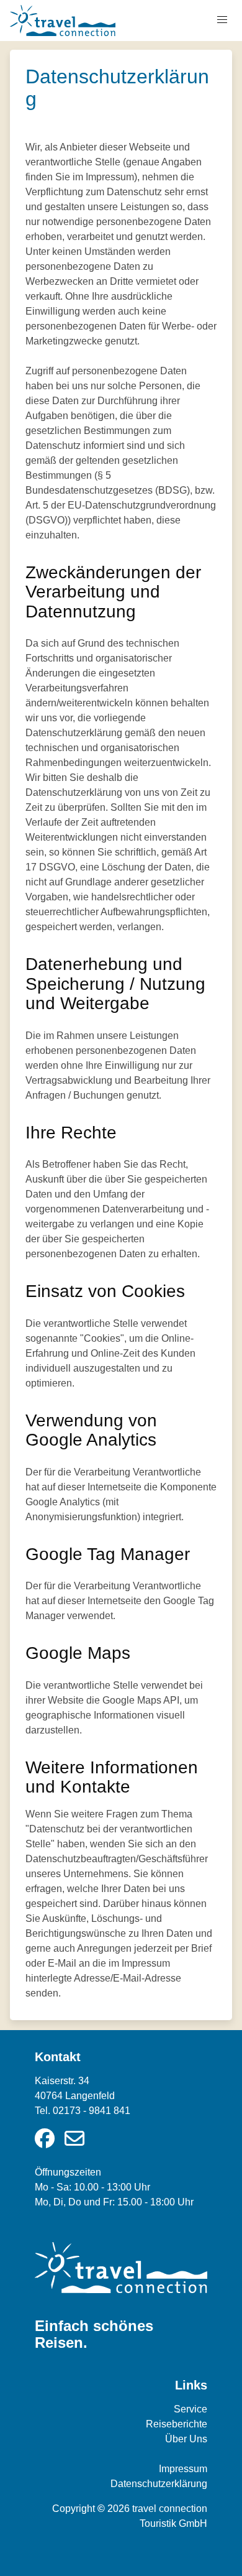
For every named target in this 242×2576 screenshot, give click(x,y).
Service (190, 2409)
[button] (222, 20)
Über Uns (186, 2439)
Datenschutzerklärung (159, 2484)
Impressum (183, 2469)
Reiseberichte (177, 2424)
